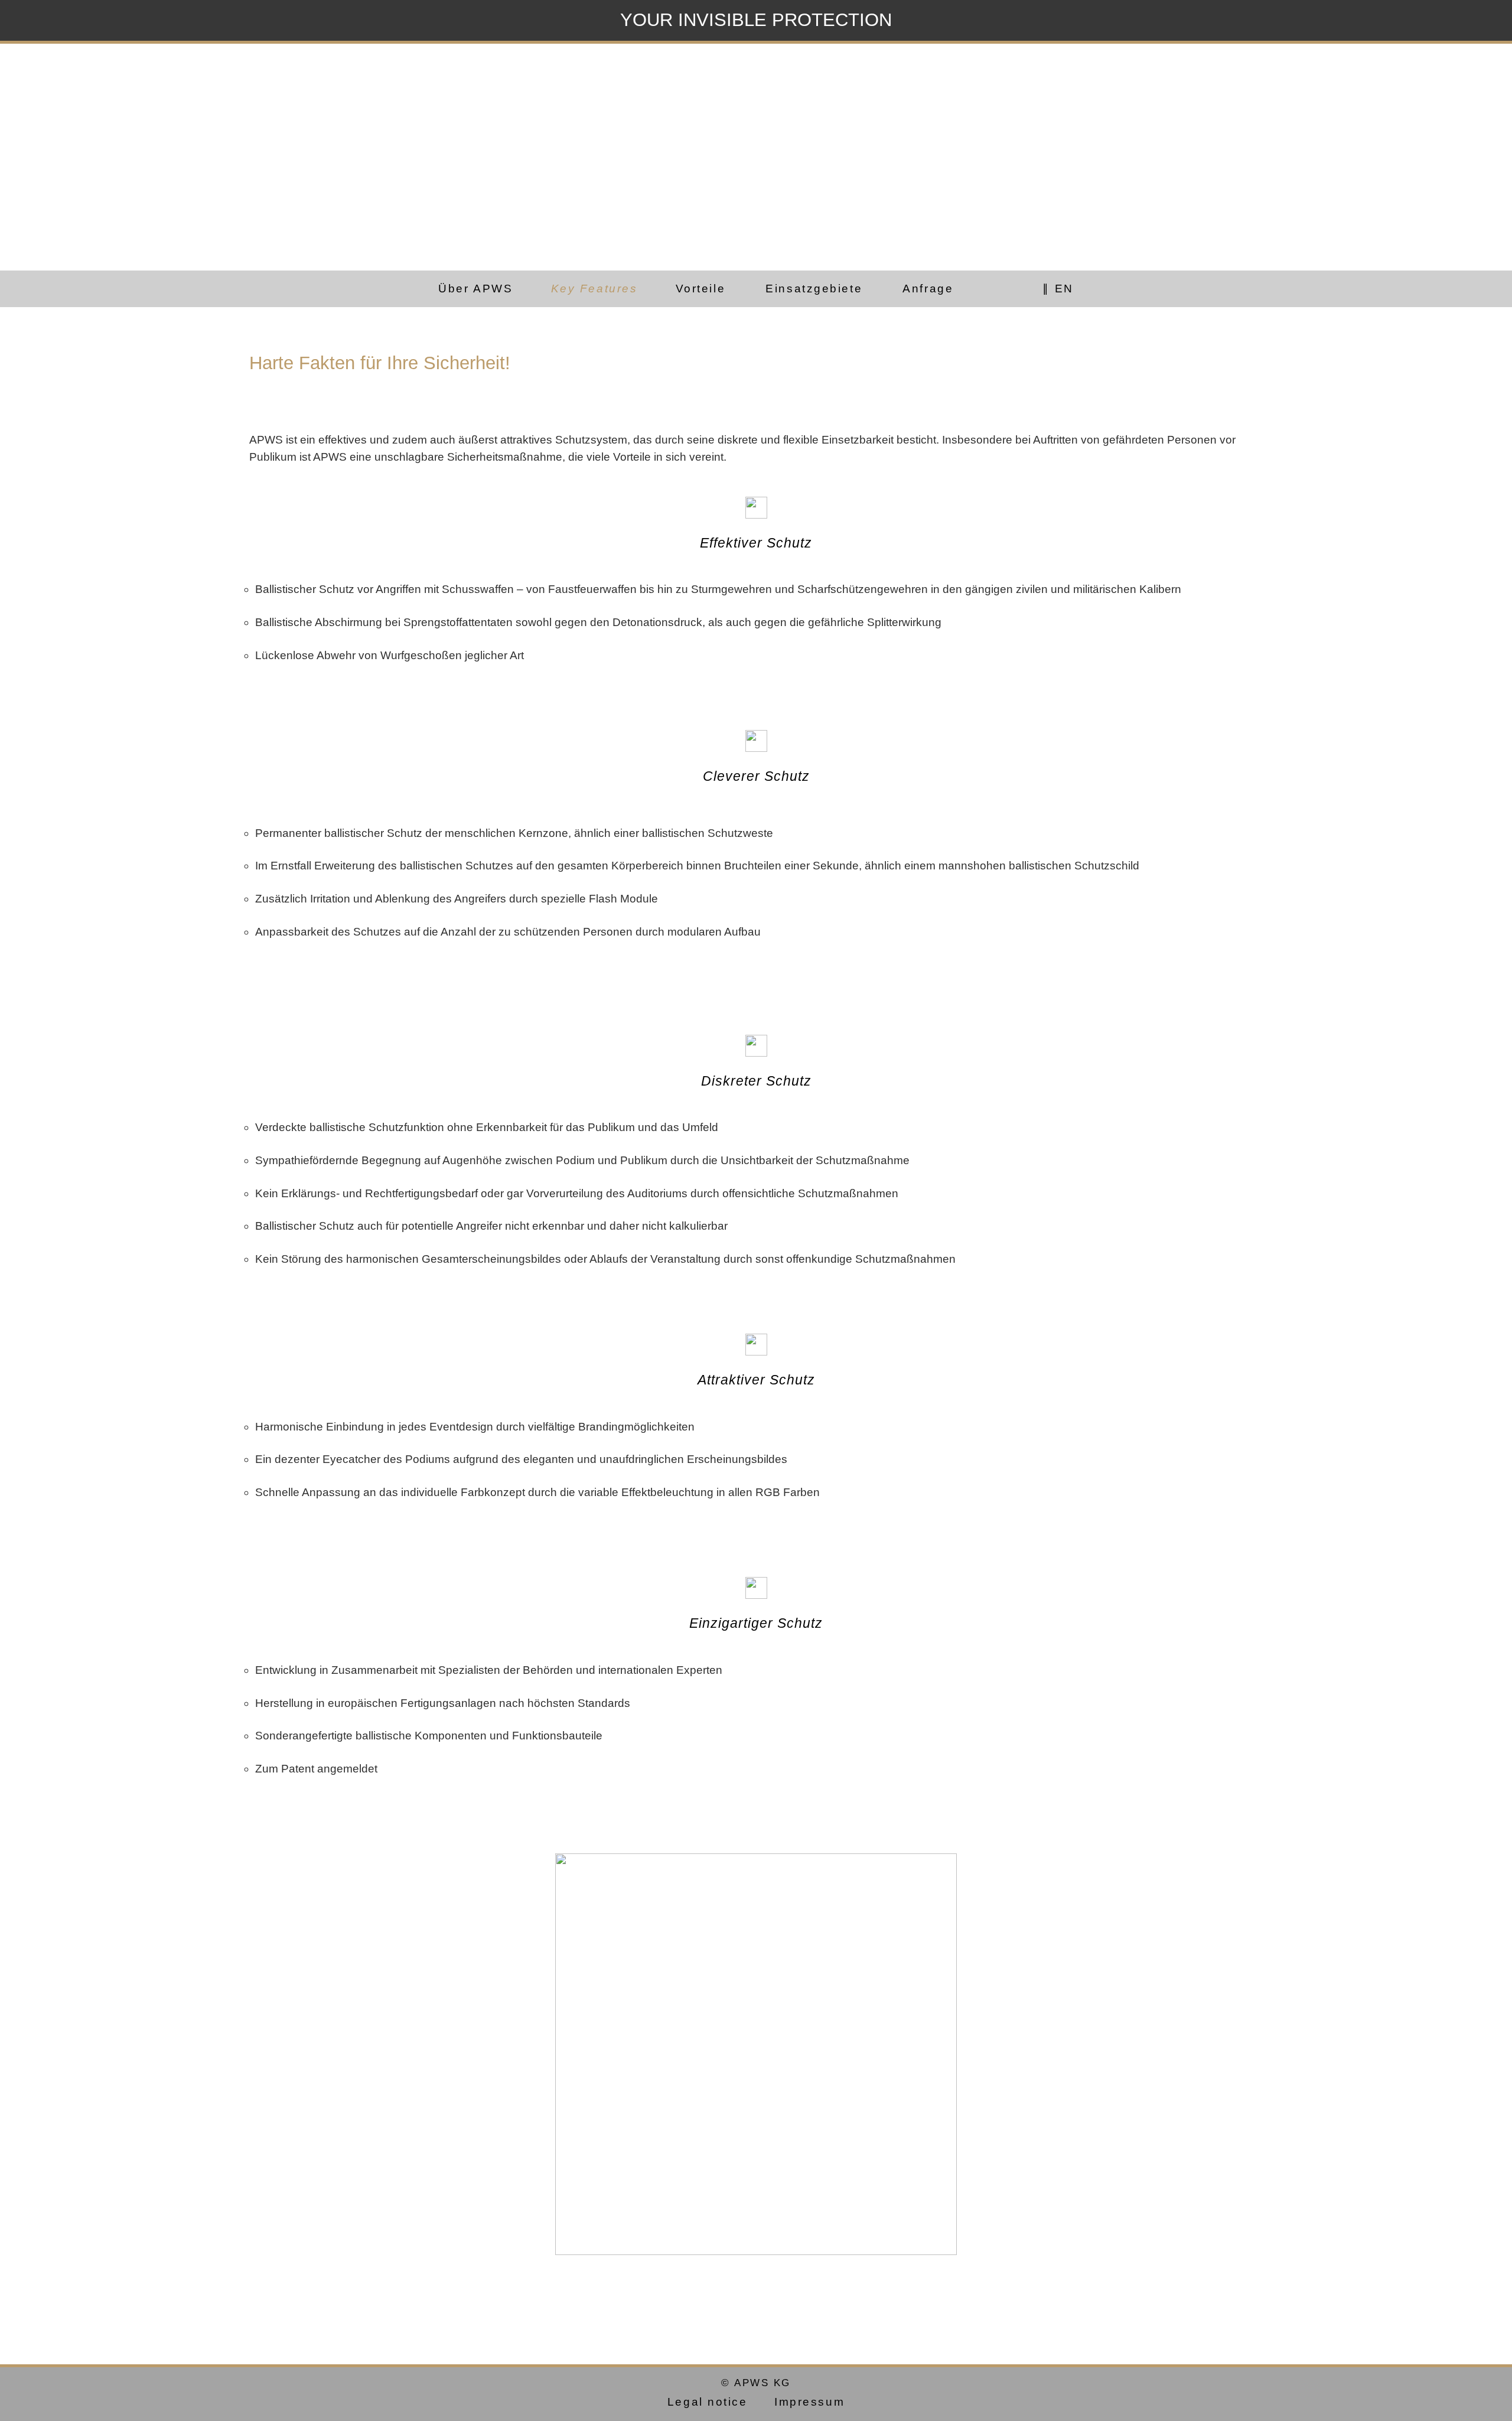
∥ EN (1058, 289)
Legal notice (708, 2401)
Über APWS (475, 289)
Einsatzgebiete (814, 289)
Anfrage (928, 289)
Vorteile (700, 289)
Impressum (809, 2401)
